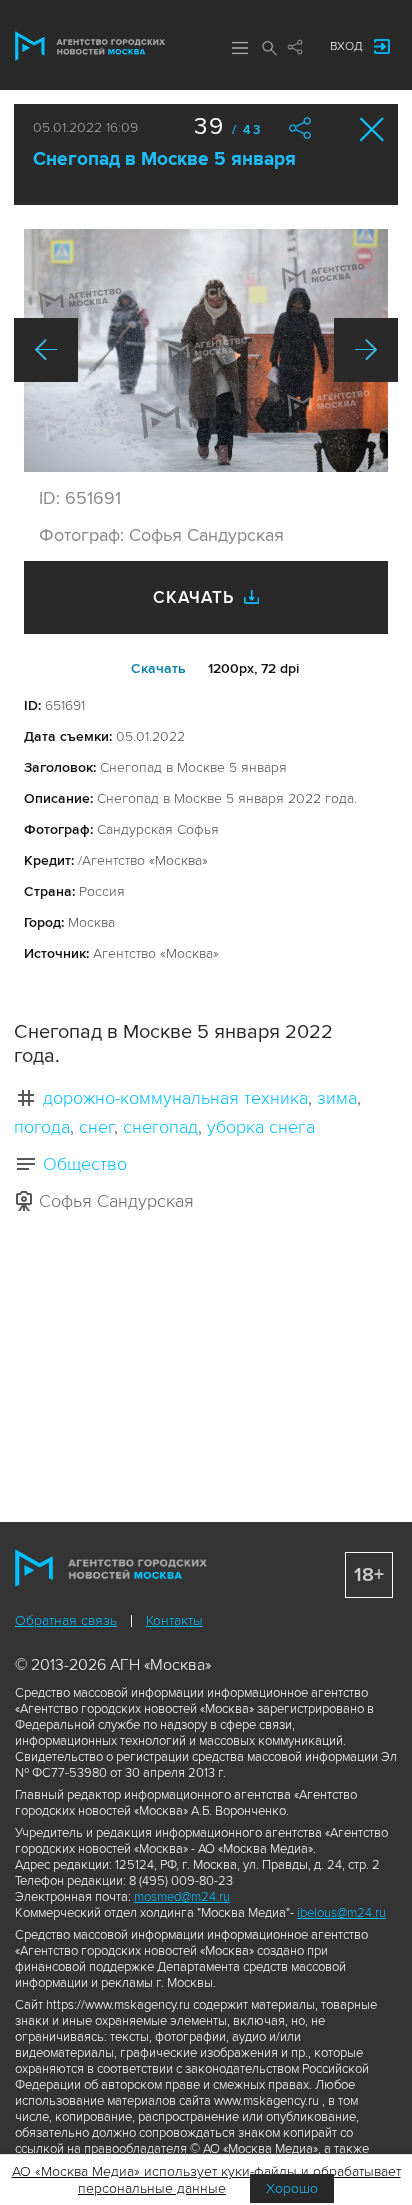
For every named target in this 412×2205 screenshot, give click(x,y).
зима (337, 1098)
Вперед (366, 350)
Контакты (174, 1620)
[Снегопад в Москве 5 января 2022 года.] (206, 350)
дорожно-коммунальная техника (175, 1098)
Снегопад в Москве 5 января (164, 159)
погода (42, 1127)
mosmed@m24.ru (182, 1897)
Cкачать (158, 668)
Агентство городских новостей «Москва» (90, 46)
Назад (46, 350)
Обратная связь (66, 1620)
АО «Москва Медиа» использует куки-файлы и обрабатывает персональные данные (206, 2180)
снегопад (160, 1127)
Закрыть (372, 129)
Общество (85, 1164)
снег (96, 1127)
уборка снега (261, 1127)
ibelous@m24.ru (341, 1913)
